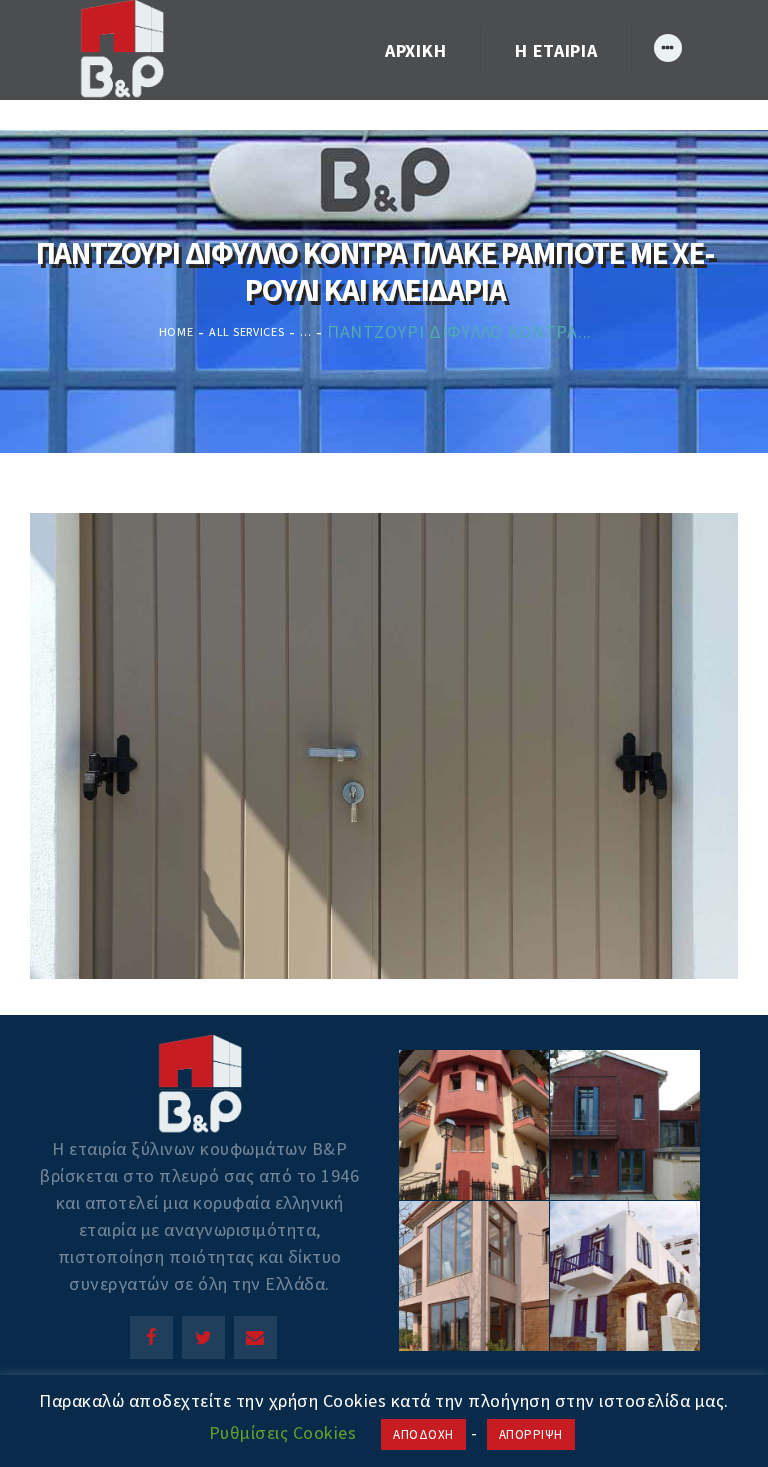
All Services (246, 331)
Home (176, 331)
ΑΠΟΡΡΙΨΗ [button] (531, 1434)
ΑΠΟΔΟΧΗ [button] (423, 1434)
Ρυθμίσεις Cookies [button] (283, 1432)
